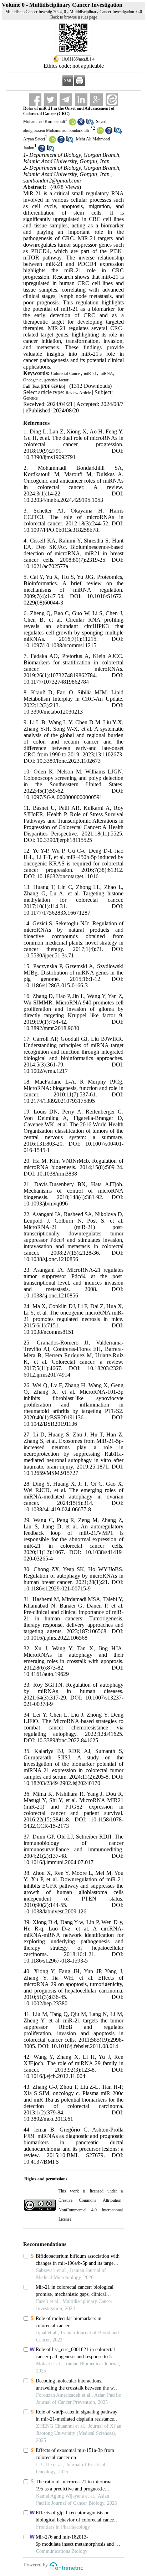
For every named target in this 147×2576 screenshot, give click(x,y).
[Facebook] (35, 100)
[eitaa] (112, 100)
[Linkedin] (81, 100)
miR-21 (90, 374)
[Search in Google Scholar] (81, 124)
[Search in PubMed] (90, 124)
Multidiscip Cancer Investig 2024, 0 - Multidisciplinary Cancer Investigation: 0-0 (74, 12)
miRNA (106, 374)
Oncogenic (32, 380)
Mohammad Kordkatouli (44, 122)
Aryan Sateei (34, 139)
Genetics (31, 398)
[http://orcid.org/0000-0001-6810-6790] (52, 142)
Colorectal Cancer (66, 374)
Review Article (78, 393)
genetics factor (56, 380)
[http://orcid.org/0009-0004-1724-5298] (100, 133)
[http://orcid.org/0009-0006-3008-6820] (72, 124)
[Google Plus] (97, 100)
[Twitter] (50, 100)
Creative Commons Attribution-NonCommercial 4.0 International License (90, 2210)
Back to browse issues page (74, 17)
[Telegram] (66, 100)
